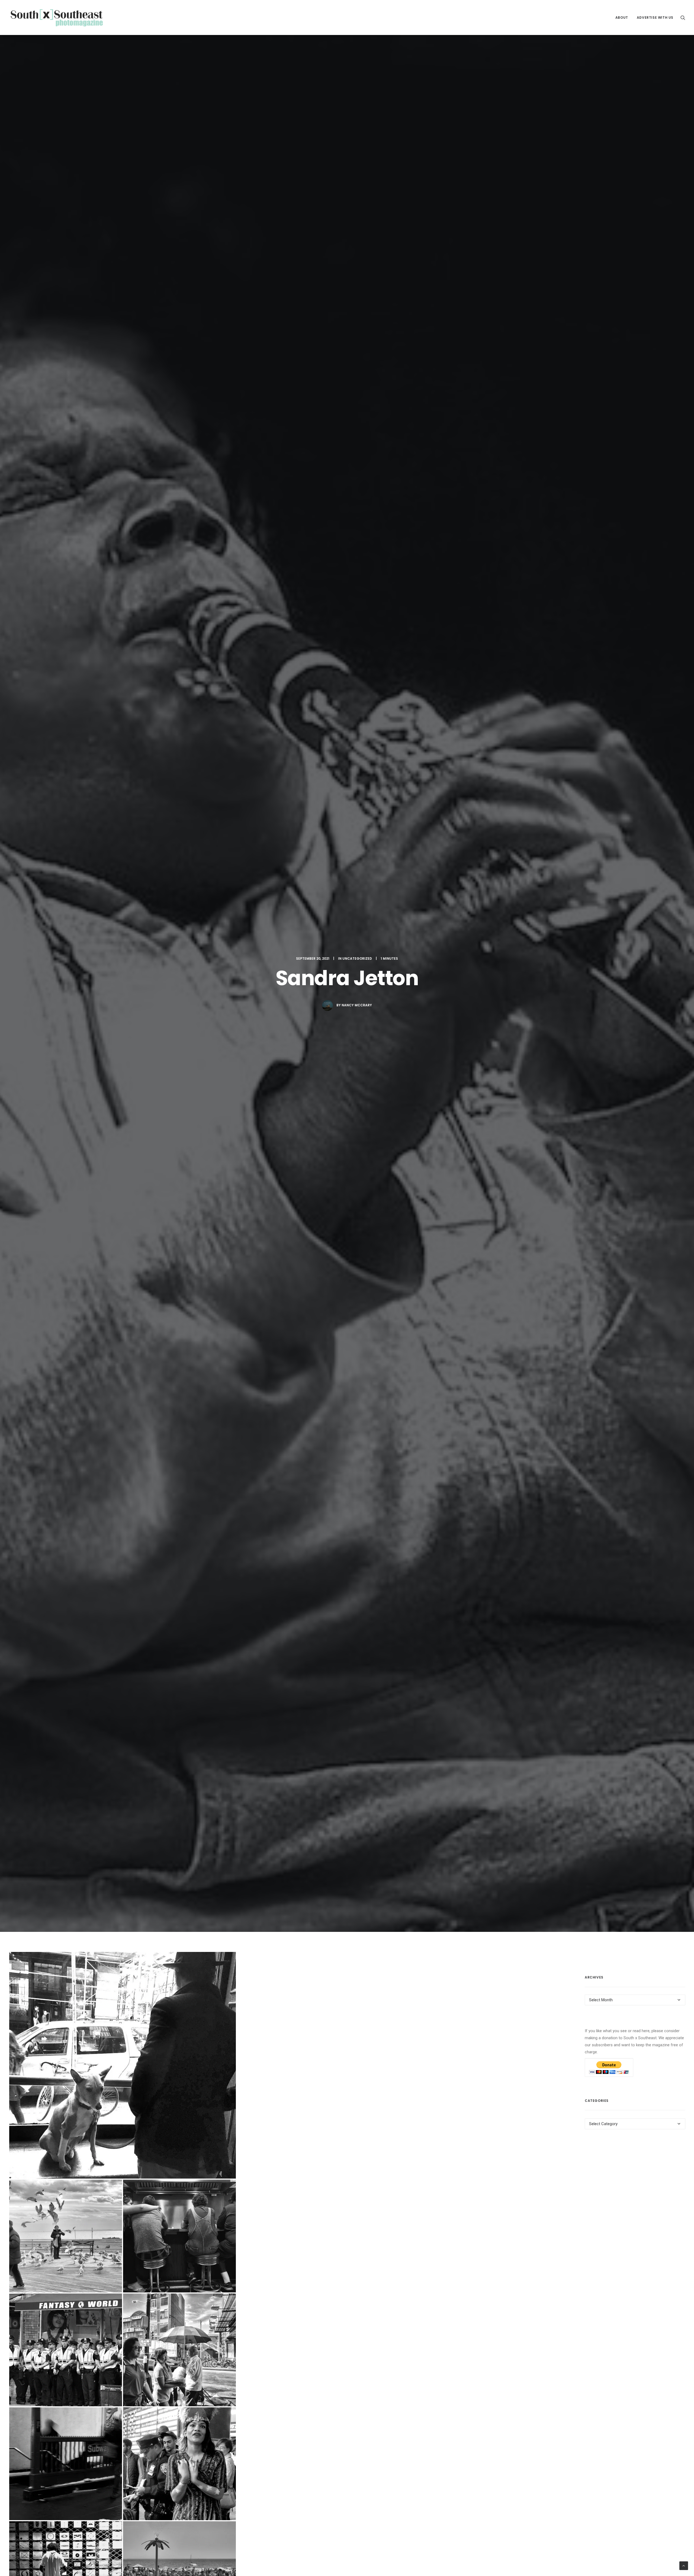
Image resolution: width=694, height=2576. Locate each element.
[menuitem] (622, 17)
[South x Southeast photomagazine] (57, 17)
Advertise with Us (655, 17)
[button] (683, 17)
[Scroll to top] (684, 2565)
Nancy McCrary (357, 1005)
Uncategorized (357, 958)
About (622, 17)
